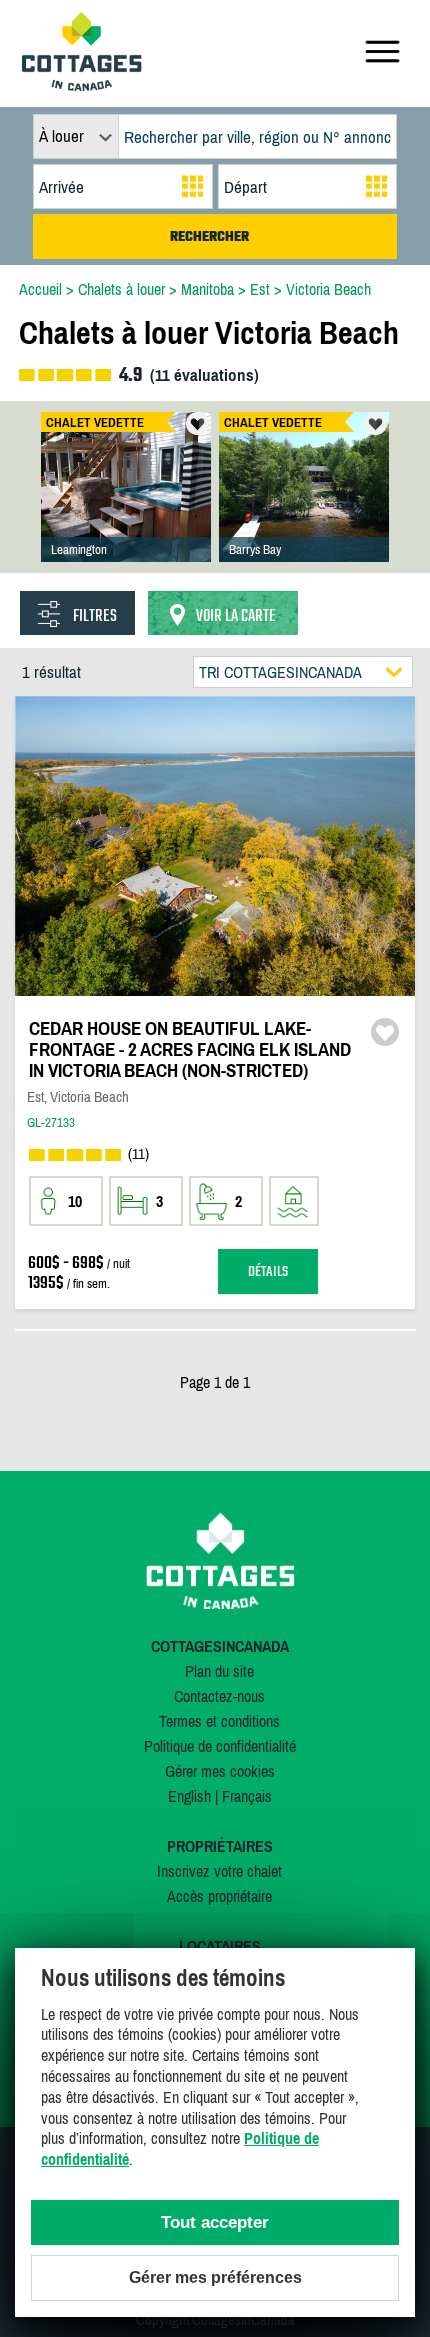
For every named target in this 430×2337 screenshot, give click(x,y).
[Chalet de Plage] (126, 507)
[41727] (304, 507)
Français (247, 1796)
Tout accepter (215, 2222)
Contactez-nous (219, 1696)
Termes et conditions (219, 1721)
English (189, 1796)
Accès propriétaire (219, 1896)
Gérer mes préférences (215, 2277)
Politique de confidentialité (220, 1746)
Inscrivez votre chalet (219, 1871)
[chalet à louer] (82, 85)
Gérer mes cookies (220, 1771)
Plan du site (219, 1671)
